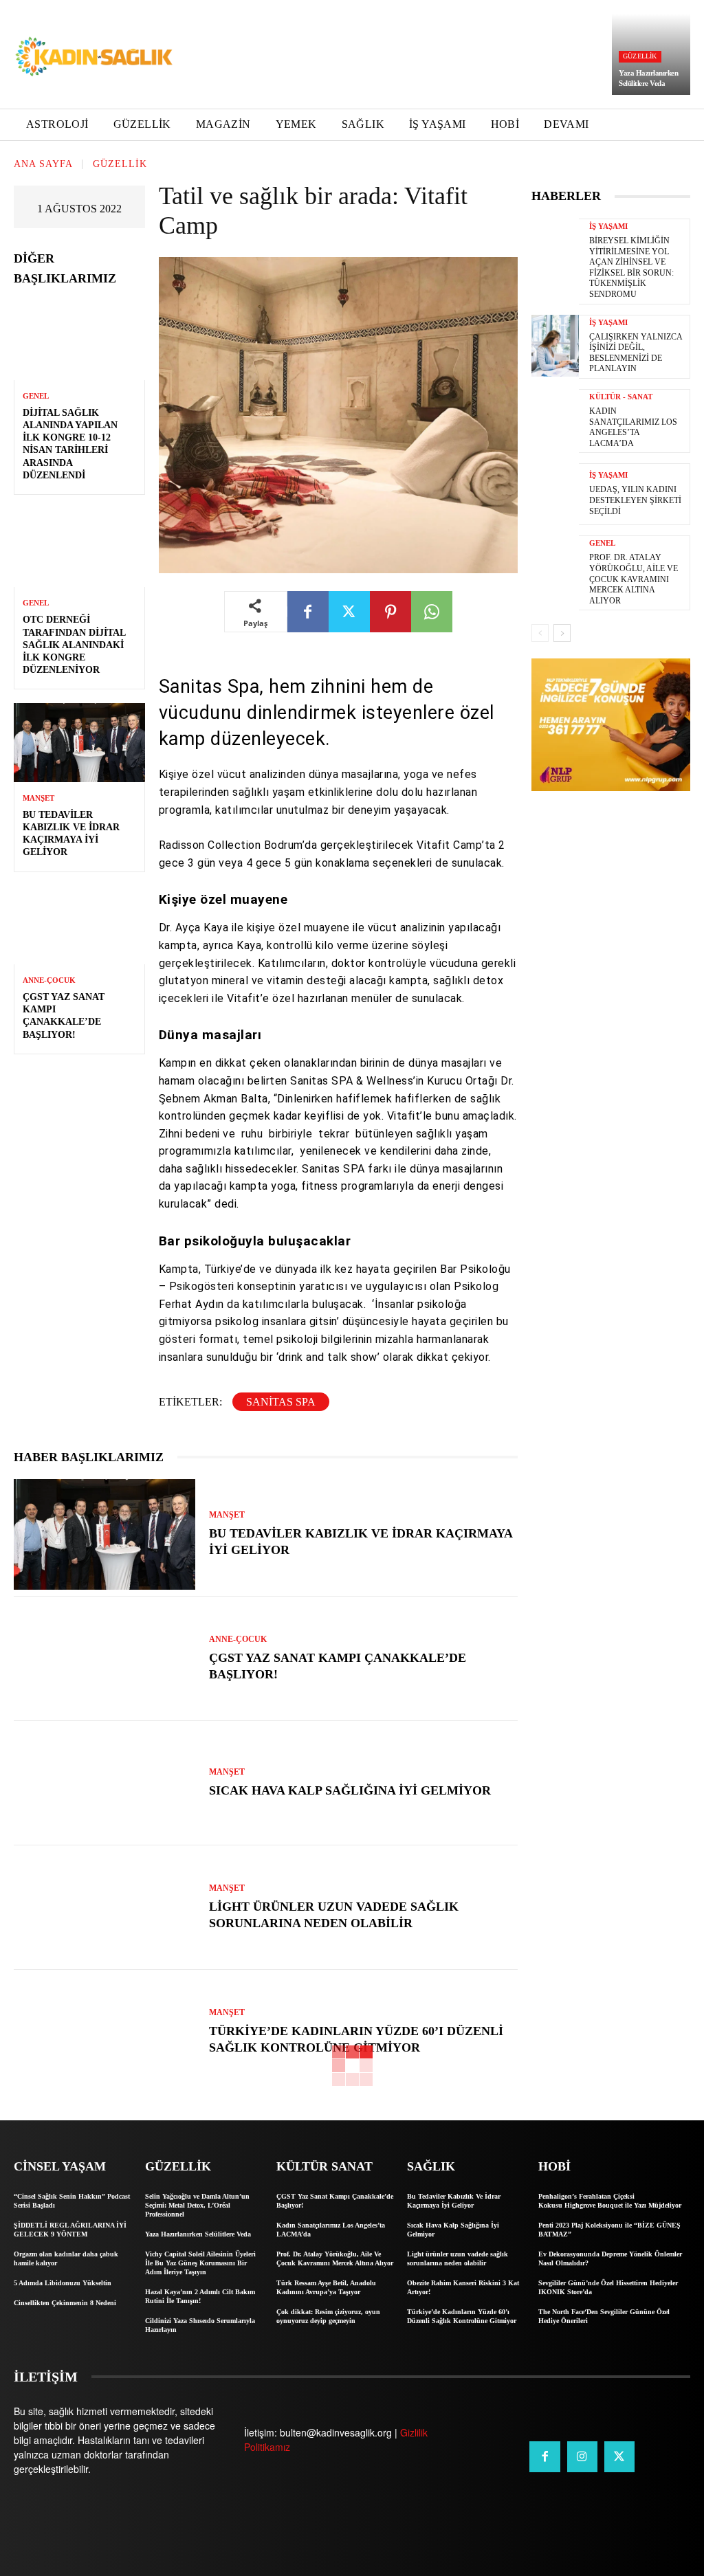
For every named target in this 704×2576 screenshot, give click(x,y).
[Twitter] (349, 612)
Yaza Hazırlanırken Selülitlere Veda (198, 2234)
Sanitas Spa (281, 1402)
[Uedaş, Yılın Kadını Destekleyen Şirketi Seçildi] (555, 494)
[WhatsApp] (432, 612)
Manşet (38, 798)
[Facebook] (308, 612)
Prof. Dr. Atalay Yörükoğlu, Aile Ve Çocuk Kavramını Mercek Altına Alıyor (634, 579)
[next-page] (562, 633)
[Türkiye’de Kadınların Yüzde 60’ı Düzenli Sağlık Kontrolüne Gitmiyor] (104, 2032)
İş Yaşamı (608, 226)
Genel (36, 396)
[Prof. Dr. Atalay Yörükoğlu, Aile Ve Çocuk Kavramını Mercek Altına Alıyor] (555, 566)
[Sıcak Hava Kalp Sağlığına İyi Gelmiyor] (104, 1783)
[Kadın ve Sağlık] (94, 57)
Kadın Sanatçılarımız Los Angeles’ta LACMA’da (633, 427)
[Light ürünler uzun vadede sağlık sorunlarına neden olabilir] (104, 1908)
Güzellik (640, 56)
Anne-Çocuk (49, 980)
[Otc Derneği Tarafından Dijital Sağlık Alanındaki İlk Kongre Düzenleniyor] (79, 548)
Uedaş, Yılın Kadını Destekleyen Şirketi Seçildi (635, 500)
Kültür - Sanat (621, 397)
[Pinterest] (390, 612)
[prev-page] (540, 633)
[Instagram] (582, 2456)
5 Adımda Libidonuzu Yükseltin (63, 2283)
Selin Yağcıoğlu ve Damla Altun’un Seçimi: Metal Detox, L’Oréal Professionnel (197, 2205)
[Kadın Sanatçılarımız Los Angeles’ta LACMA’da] (555, 420)
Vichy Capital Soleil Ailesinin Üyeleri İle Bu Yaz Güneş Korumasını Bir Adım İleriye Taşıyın (200, 2263)
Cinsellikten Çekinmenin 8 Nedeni (65, 2303)
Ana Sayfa (43, 164)
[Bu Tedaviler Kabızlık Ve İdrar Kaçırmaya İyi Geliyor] (79, 742)
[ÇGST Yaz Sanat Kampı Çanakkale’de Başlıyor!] (79, 925)
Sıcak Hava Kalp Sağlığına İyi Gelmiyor (350, 1790)
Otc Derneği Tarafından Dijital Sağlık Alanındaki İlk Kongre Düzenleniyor (74, 645)
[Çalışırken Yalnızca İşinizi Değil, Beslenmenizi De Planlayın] (555, 346)
